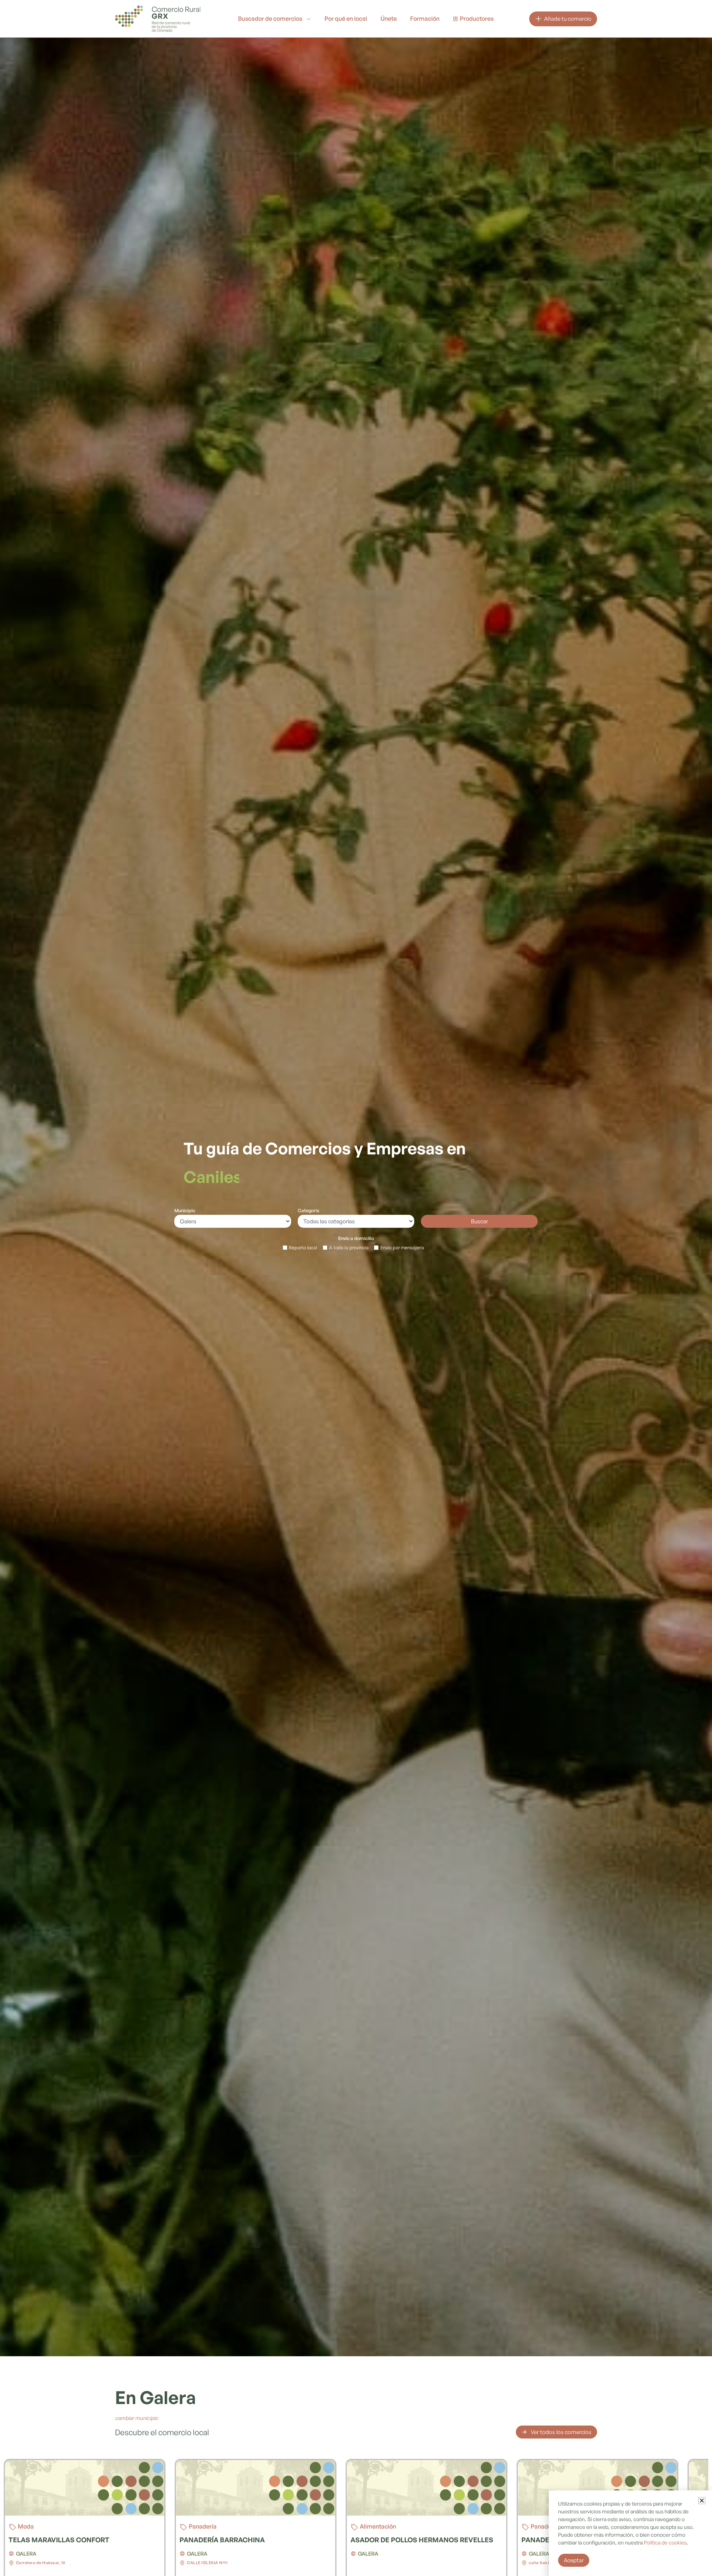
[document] (356, 1288)
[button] (702, 2501)
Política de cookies (665, 2542)
